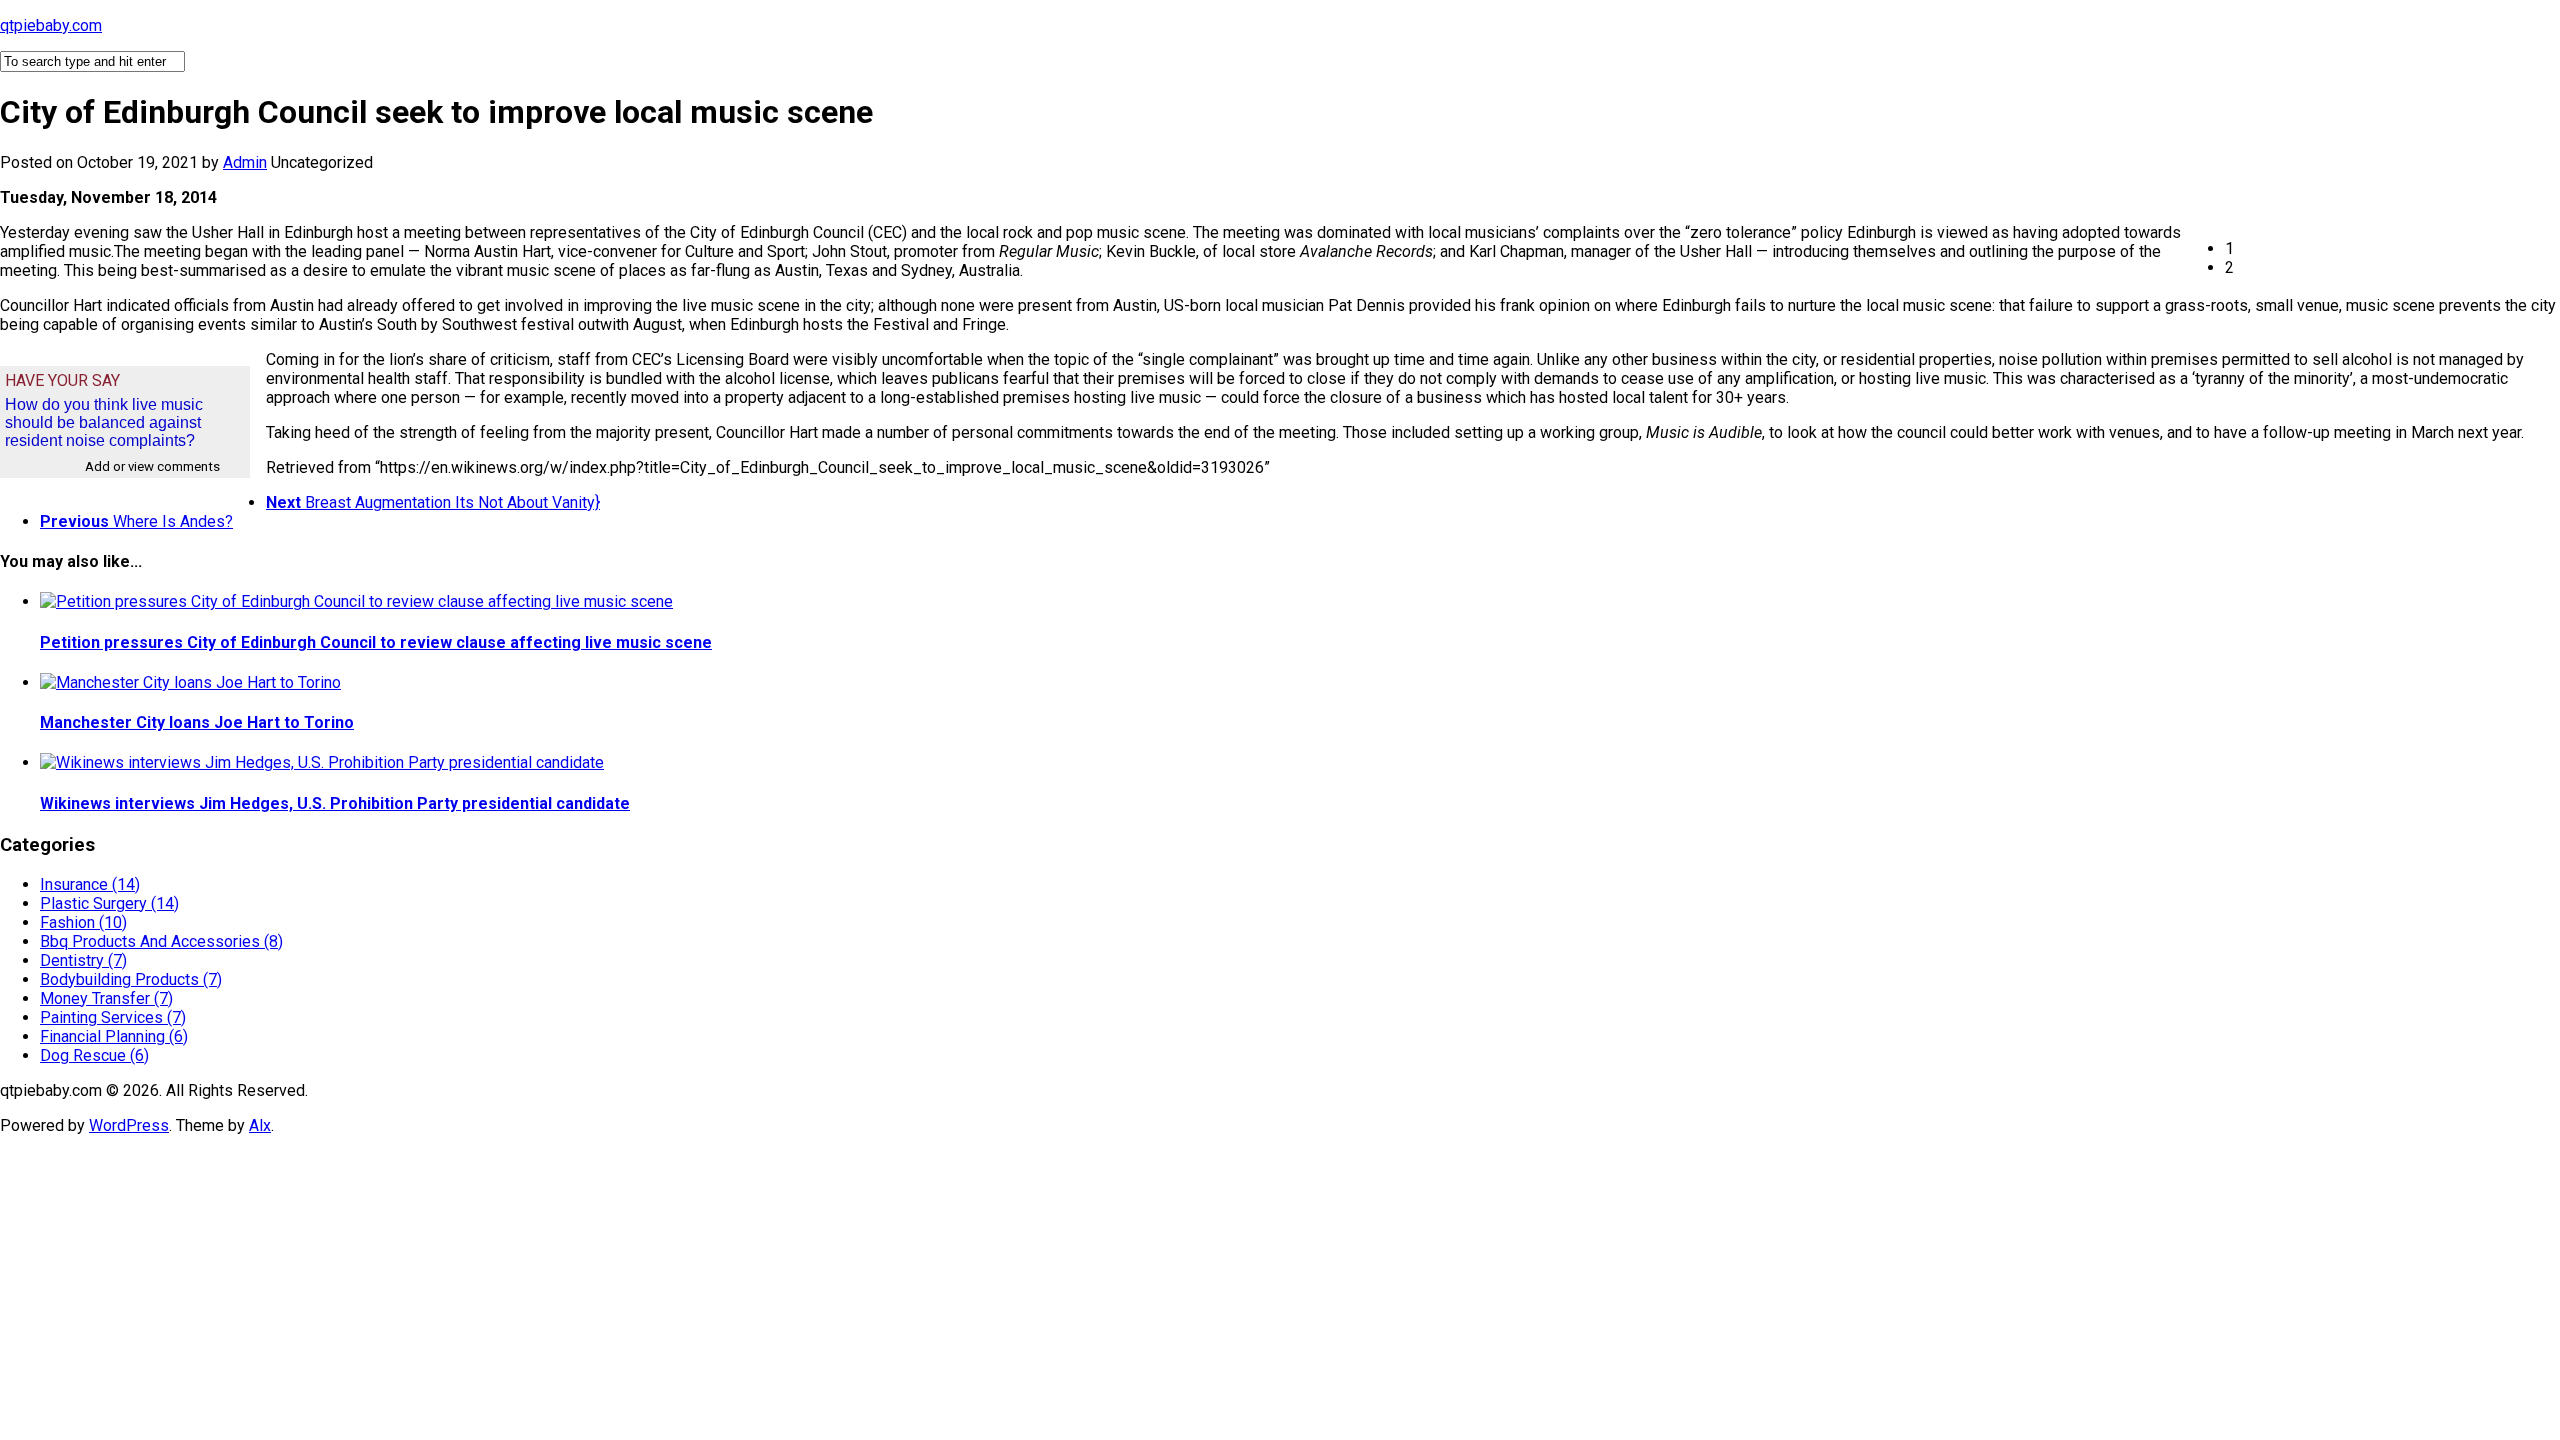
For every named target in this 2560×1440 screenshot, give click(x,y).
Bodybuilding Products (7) (131, 979)
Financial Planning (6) (114, 1036)
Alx (260, 1125)
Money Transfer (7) (106, 998)
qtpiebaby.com (51, 25)
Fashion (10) (83, 922)
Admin (245, 162)
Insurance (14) (90, 884)
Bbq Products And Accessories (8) (161, 941)
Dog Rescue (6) (94, 1055)
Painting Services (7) (113, 1017)
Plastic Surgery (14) (109, 903)
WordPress (129, 1125)
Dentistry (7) (83, 960)
